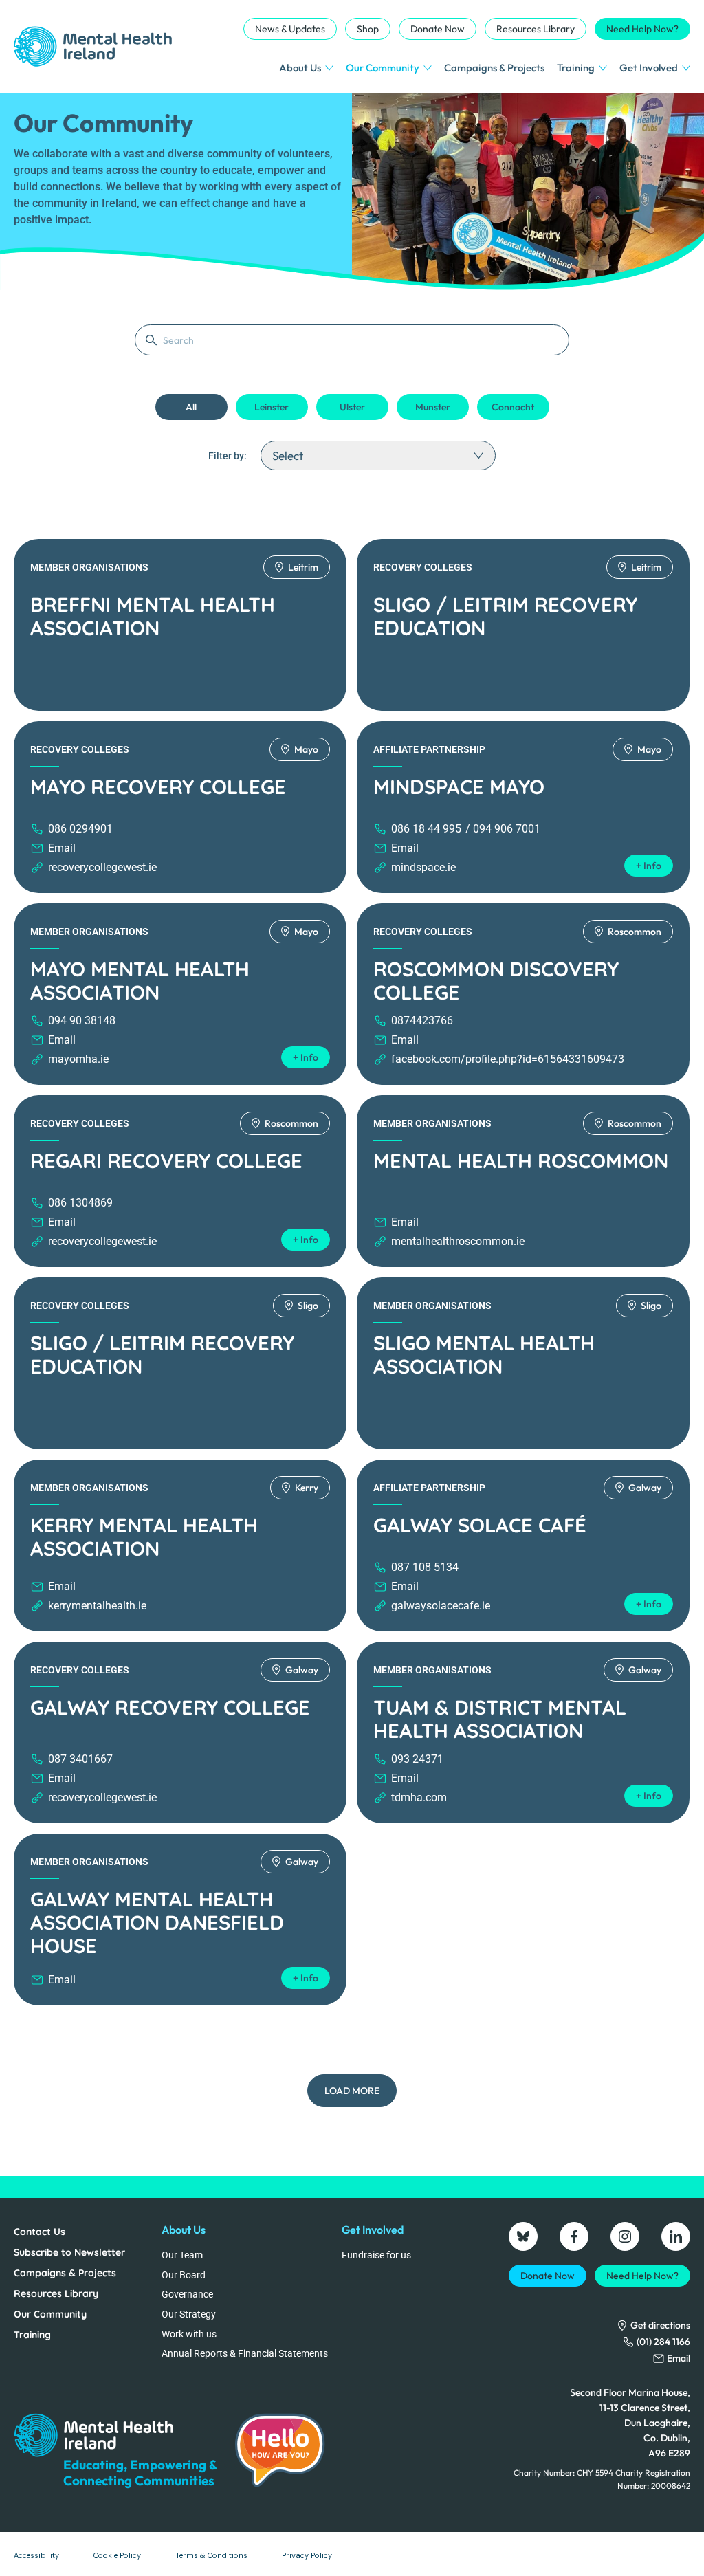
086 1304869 (80, 1203)
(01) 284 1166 (663, 2342)
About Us (300, 68)
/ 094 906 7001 (503, 829)
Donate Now (438, 29)
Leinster (272, 407)
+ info (649, 866)
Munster (433, 407)
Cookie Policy (117, 2555)
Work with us (189, 2334)
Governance (187, 2294)
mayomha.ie (78, 1059)
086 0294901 (80, 829)
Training (576, 68)
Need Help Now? (642, 29)
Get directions (660, 2325)
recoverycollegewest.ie (102, 867)
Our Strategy (189, 2314)
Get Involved (649, 68)
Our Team (182, 2255)
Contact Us (40, 2232)
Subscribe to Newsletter (69, 2252)
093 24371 (417, 1759)
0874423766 (422, 1021)
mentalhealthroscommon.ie (458, 1241)
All (191, 407)
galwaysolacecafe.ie (441, 1606)
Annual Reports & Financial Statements (245, 2353)
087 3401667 (80, 1759)
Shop (368, 29)
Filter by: (228, 456)
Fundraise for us (376, 2255)
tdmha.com (419, 1797)
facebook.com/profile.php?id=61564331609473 (508, 1059)
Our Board (184, 2275)
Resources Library (536, 29)
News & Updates (290, 29)
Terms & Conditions (211, 2555)
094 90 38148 (82, 1021)
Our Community (383, 68)
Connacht (513, 407)
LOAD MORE (352, 2091)
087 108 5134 (425, 1567)
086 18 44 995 (426, 829)
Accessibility (36, 2555)
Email (62, 848)
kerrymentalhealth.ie (97, 1606)
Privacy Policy (307, 2555)
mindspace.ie (423, 867)
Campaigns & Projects (494, 68)
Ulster (352, 407)
